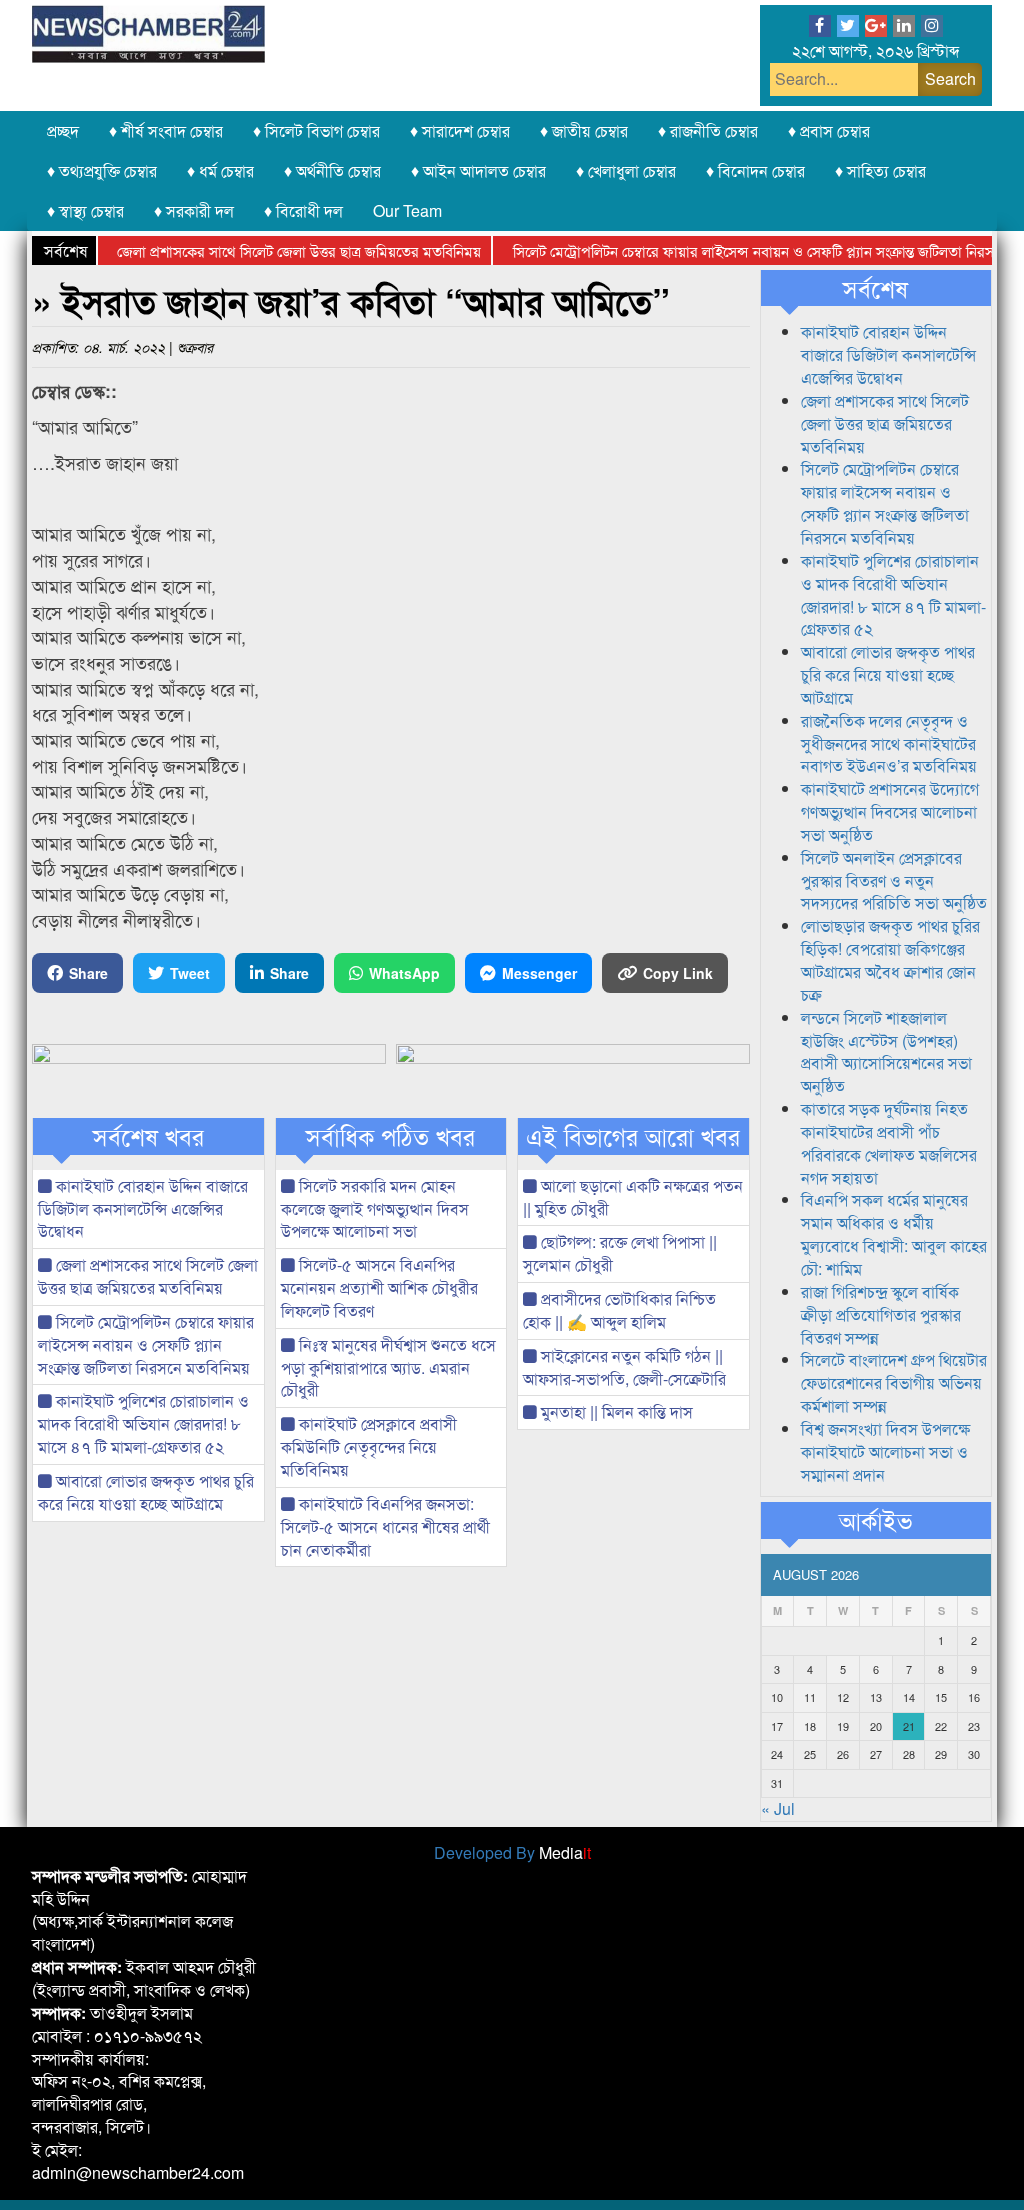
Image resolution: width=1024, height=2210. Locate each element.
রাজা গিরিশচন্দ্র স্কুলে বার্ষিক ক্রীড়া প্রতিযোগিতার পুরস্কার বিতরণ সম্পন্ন (881, 1314)
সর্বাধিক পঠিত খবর (390, 1136)
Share (88, 973)
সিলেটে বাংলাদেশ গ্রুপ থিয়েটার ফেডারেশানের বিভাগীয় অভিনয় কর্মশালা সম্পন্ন (894, 1382)
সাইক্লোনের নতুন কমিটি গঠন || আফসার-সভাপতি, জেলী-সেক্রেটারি (624, 1367)
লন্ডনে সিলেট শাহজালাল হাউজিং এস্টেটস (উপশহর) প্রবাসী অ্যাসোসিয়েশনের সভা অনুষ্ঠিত (886, 1052)
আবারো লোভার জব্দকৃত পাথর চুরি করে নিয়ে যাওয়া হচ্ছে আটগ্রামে (146, 1492)
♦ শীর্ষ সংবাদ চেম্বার (166, 130)
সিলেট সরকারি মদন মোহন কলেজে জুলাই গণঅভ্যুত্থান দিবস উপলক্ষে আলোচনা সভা (375, 1208)
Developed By (512, 1852)
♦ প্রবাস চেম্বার (829, 130)
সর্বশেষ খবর (148, 1136)
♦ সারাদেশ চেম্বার (460, 130)
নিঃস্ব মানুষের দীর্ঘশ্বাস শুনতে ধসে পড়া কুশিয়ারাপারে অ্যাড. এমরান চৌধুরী (388, 1367)
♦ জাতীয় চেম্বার (584, 130)
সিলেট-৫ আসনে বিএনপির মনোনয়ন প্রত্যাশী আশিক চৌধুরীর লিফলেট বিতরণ (379, 1287)
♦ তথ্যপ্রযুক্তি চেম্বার (102, 170)
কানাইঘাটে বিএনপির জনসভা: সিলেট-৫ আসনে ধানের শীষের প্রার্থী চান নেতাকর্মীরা (385, 1526)
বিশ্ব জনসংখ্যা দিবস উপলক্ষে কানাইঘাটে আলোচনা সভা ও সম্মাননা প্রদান (885, 1451)
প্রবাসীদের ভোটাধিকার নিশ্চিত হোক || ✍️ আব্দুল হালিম (619, 1310)
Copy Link (678, 973)
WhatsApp (404, 973)
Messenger (539, 973)
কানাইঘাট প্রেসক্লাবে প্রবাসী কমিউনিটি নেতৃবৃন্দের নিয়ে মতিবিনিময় (369, 1446)
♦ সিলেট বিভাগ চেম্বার (316, 130)
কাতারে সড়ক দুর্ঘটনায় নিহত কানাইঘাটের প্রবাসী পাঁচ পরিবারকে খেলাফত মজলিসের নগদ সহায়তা (889, 1143)
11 (810, 1697)
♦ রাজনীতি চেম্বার (708, 130)
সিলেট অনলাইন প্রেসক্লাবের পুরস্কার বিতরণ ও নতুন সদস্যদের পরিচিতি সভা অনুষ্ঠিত (894, 880)
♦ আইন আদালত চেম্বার (478, 170)
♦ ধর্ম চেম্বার (220, 170)
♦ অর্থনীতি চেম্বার (332, 170)
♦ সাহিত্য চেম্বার (880, 170)
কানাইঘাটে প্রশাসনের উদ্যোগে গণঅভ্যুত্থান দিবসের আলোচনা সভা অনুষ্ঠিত (890, 811)
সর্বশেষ (875, 288)
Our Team (407, 210)
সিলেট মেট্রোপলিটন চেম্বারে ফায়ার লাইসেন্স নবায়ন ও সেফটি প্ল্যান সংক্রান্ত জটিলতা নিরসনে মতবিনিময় (146, 1344)
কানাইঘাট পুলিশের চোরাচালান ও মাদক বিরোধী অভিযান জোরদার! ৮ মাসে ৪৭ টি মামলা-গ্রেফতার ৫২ (143, 1423)
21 (909, 1726)
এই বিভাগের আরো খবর (633, 1136)
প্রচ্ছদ (63, 130)
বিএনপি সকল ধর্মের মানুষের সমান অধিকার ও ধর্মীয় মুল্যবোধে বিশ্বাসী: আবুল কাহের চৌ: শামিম (894, 1234)
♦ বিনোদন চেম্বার (755, 170)
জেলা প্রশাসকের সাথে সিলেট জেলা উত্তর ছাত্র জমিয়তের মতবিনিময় (271, 250)
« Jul (778, 1808)
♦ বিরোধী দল (303, 210)
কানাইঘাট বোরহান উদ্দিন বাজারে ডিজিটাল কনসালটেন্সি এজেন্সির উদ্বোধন (143, 1208)
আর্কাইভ (875, 1520)
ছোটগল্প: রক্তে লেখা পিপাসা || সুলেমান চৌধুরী (620, 1253)
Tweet (190, 973)
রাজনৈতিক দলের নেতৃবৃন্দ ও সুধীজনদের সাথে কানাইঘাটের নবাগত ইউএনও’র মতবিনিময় (889, 743)
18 (810, 1726)
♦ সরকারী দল (194, 210)
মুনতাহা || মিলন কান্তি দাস (615, 1411)
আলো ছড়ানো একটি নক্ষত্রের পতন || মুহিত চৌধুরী (633, 1197)
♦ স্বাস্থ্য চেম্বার (85, 210)
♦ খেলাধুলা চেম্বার (626, 170)
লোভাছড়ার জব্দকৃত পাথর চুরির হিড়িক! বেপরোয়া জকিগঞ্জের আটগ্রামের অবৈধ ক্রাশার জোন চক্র (890, 960)
